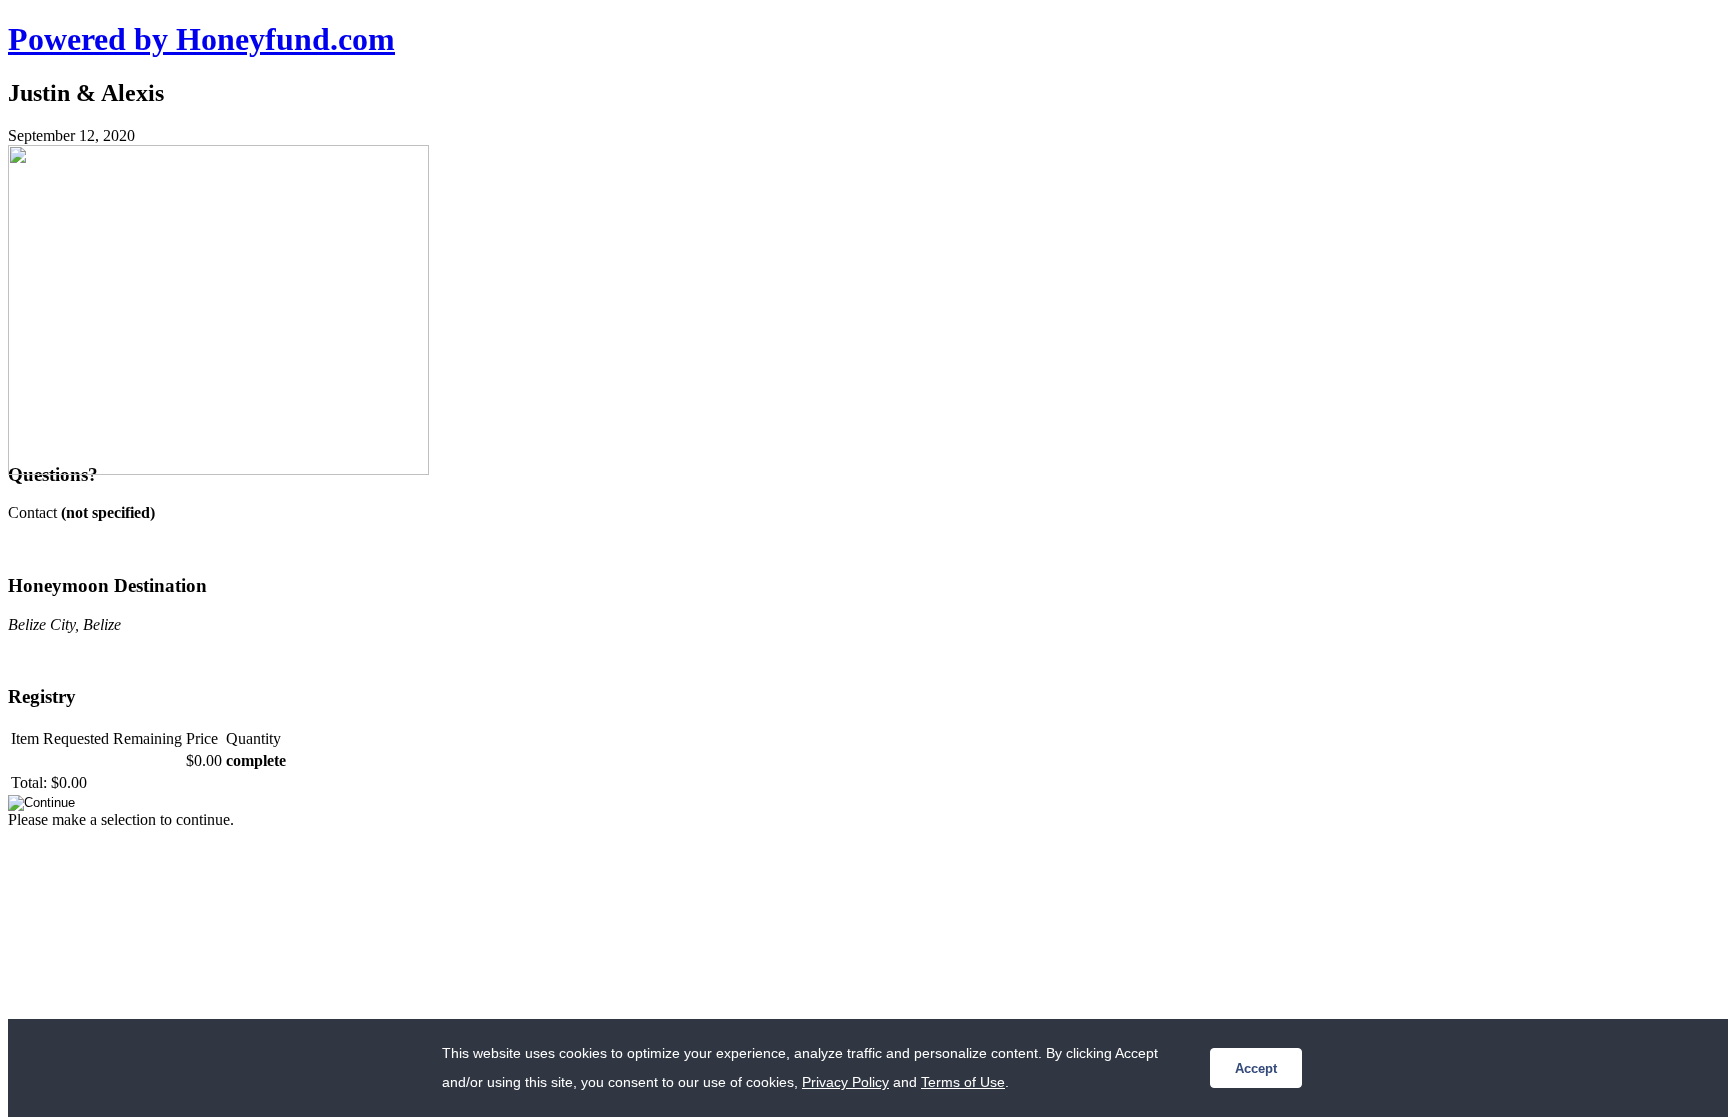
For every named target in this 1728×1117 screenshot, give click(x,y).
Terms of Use (963, 1082)
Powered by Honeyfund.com (201, 39)
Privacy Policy (845, 1082)
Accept (1256, 1068)
